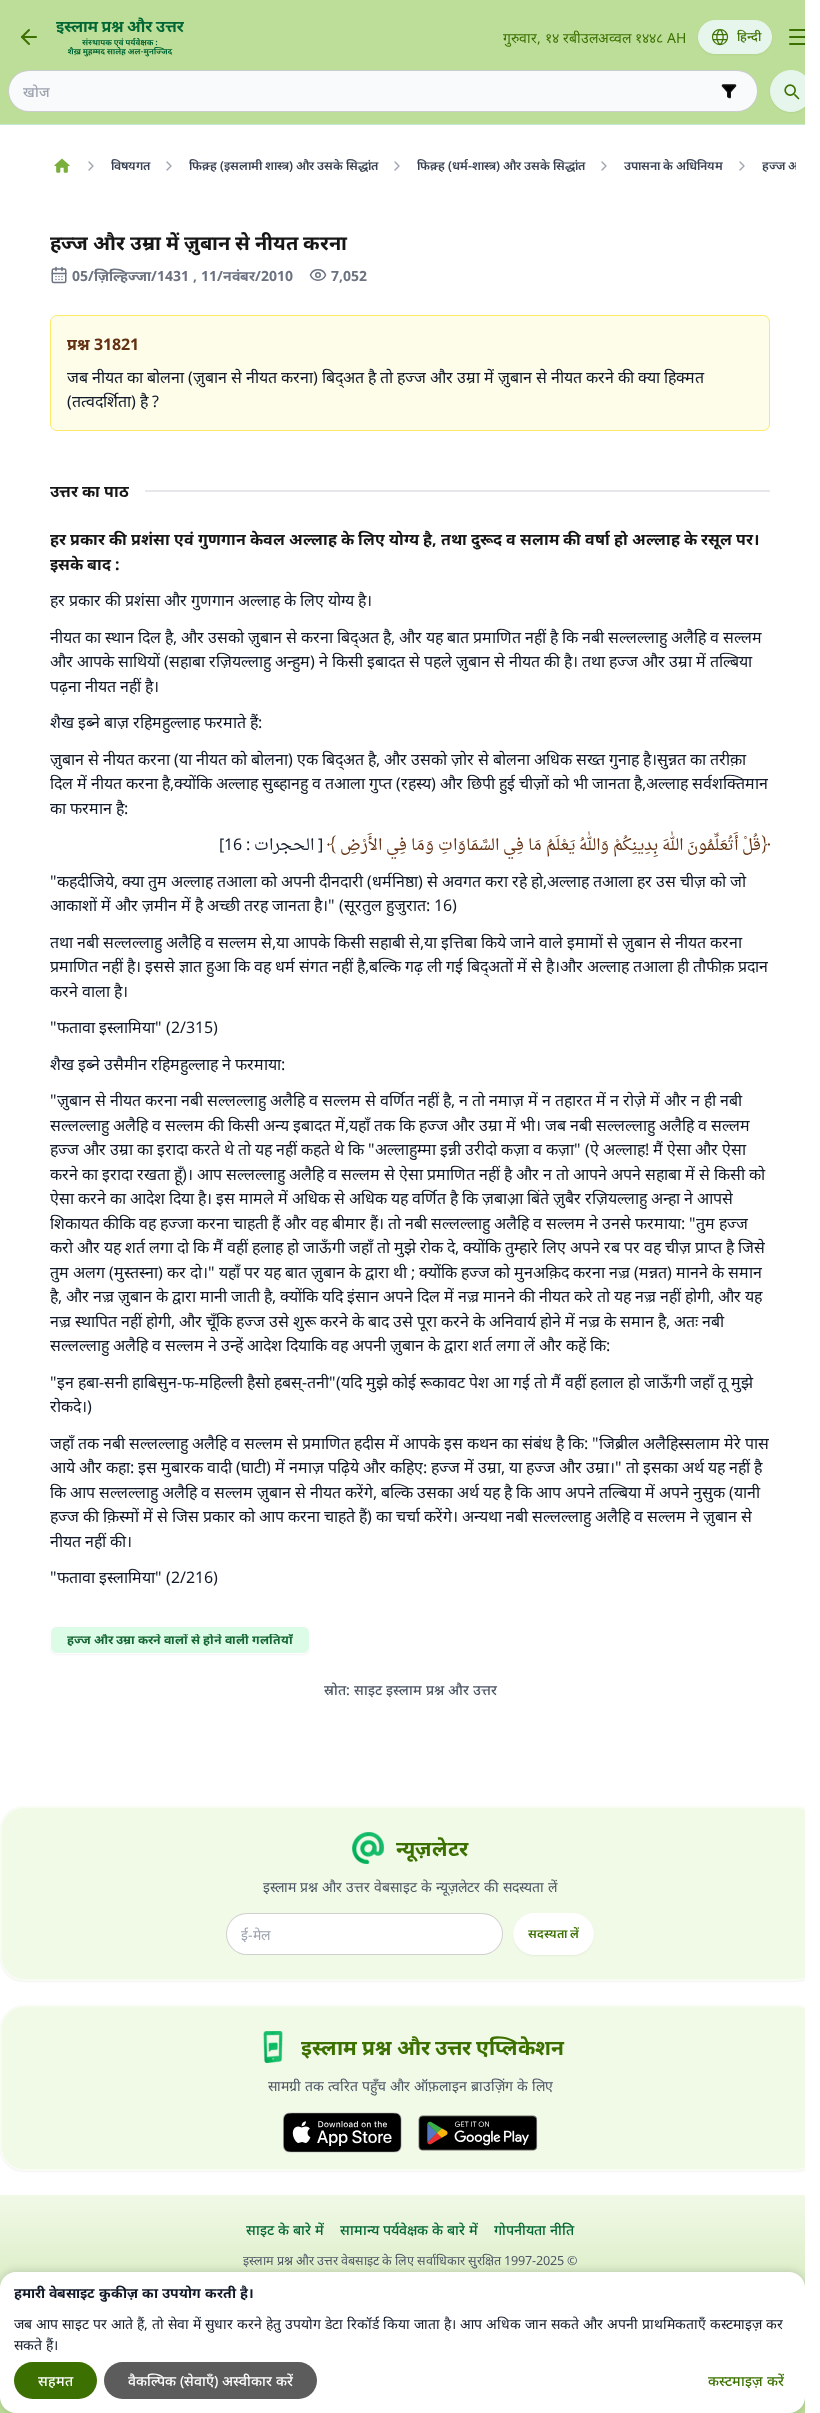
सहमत (55, 2380)
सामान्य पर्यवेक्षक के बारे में (409, 2229)
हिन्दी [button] (749, 36)
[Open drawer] (798, 37)
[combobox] (369, 91)
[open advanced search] (729, 91)
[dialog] (402, 2342)
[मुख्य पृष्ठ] (61, 166)
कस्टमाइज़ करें (746, 2380)
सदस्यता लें (553, 1933)
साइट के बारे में (285, 2229)
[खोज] (791, 91)
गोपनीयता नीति (534, 2229)
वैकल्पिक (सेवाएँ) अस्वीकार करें (210, 2380)
